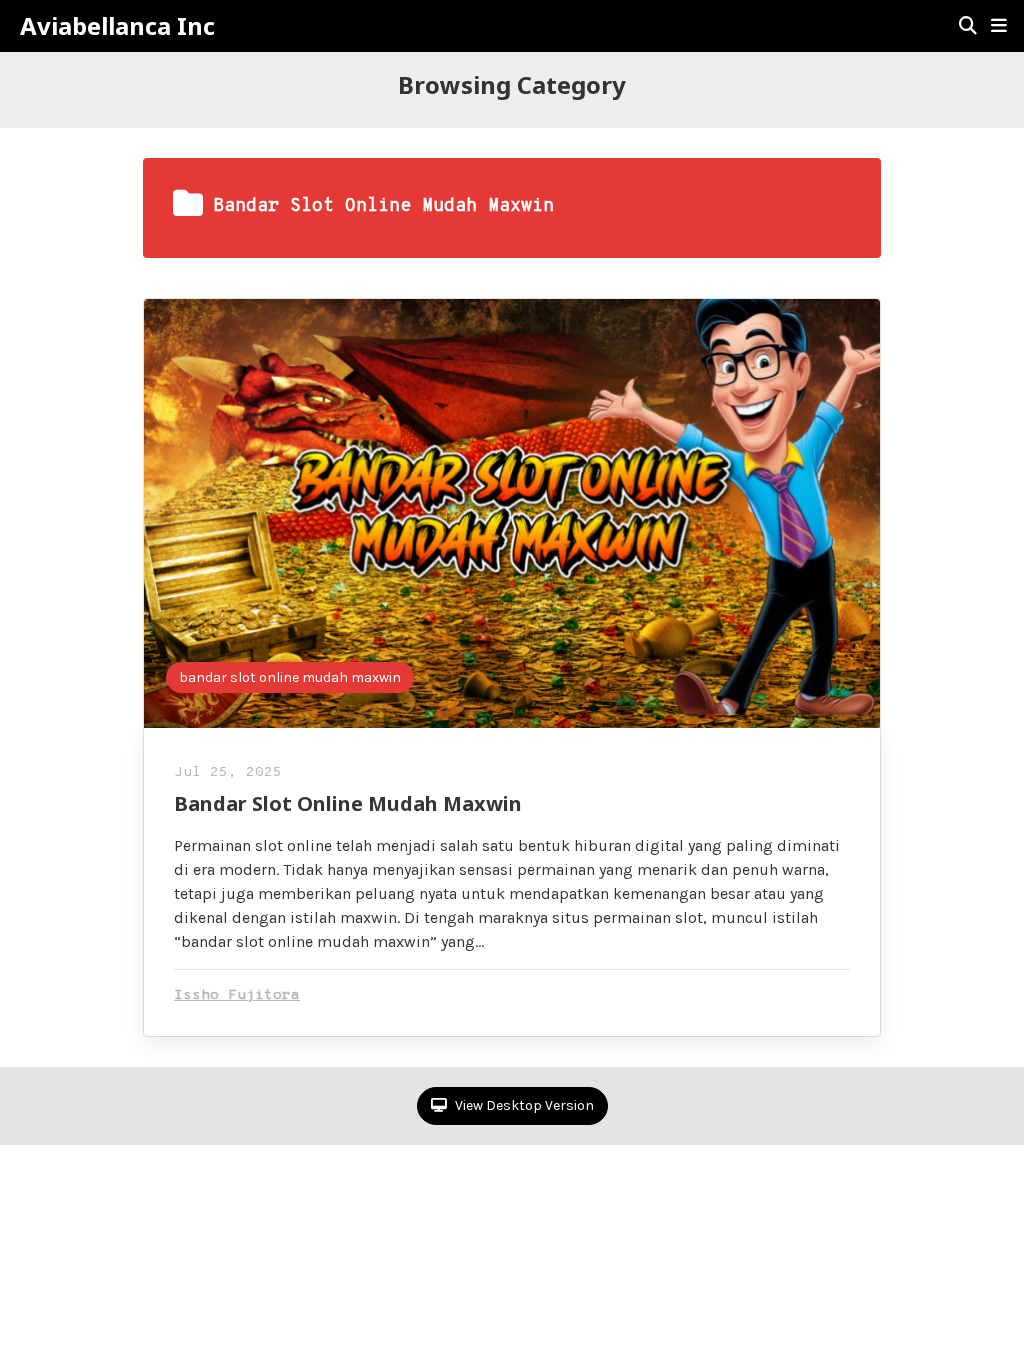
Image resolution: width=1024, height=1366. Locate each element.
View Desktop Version (523, 1105)
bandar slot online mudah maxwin (290, 677)
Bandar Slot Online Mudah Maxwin (348, 803)
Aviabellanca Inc (117, 26)
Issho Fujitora (237, 995)
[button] (999, 26)
